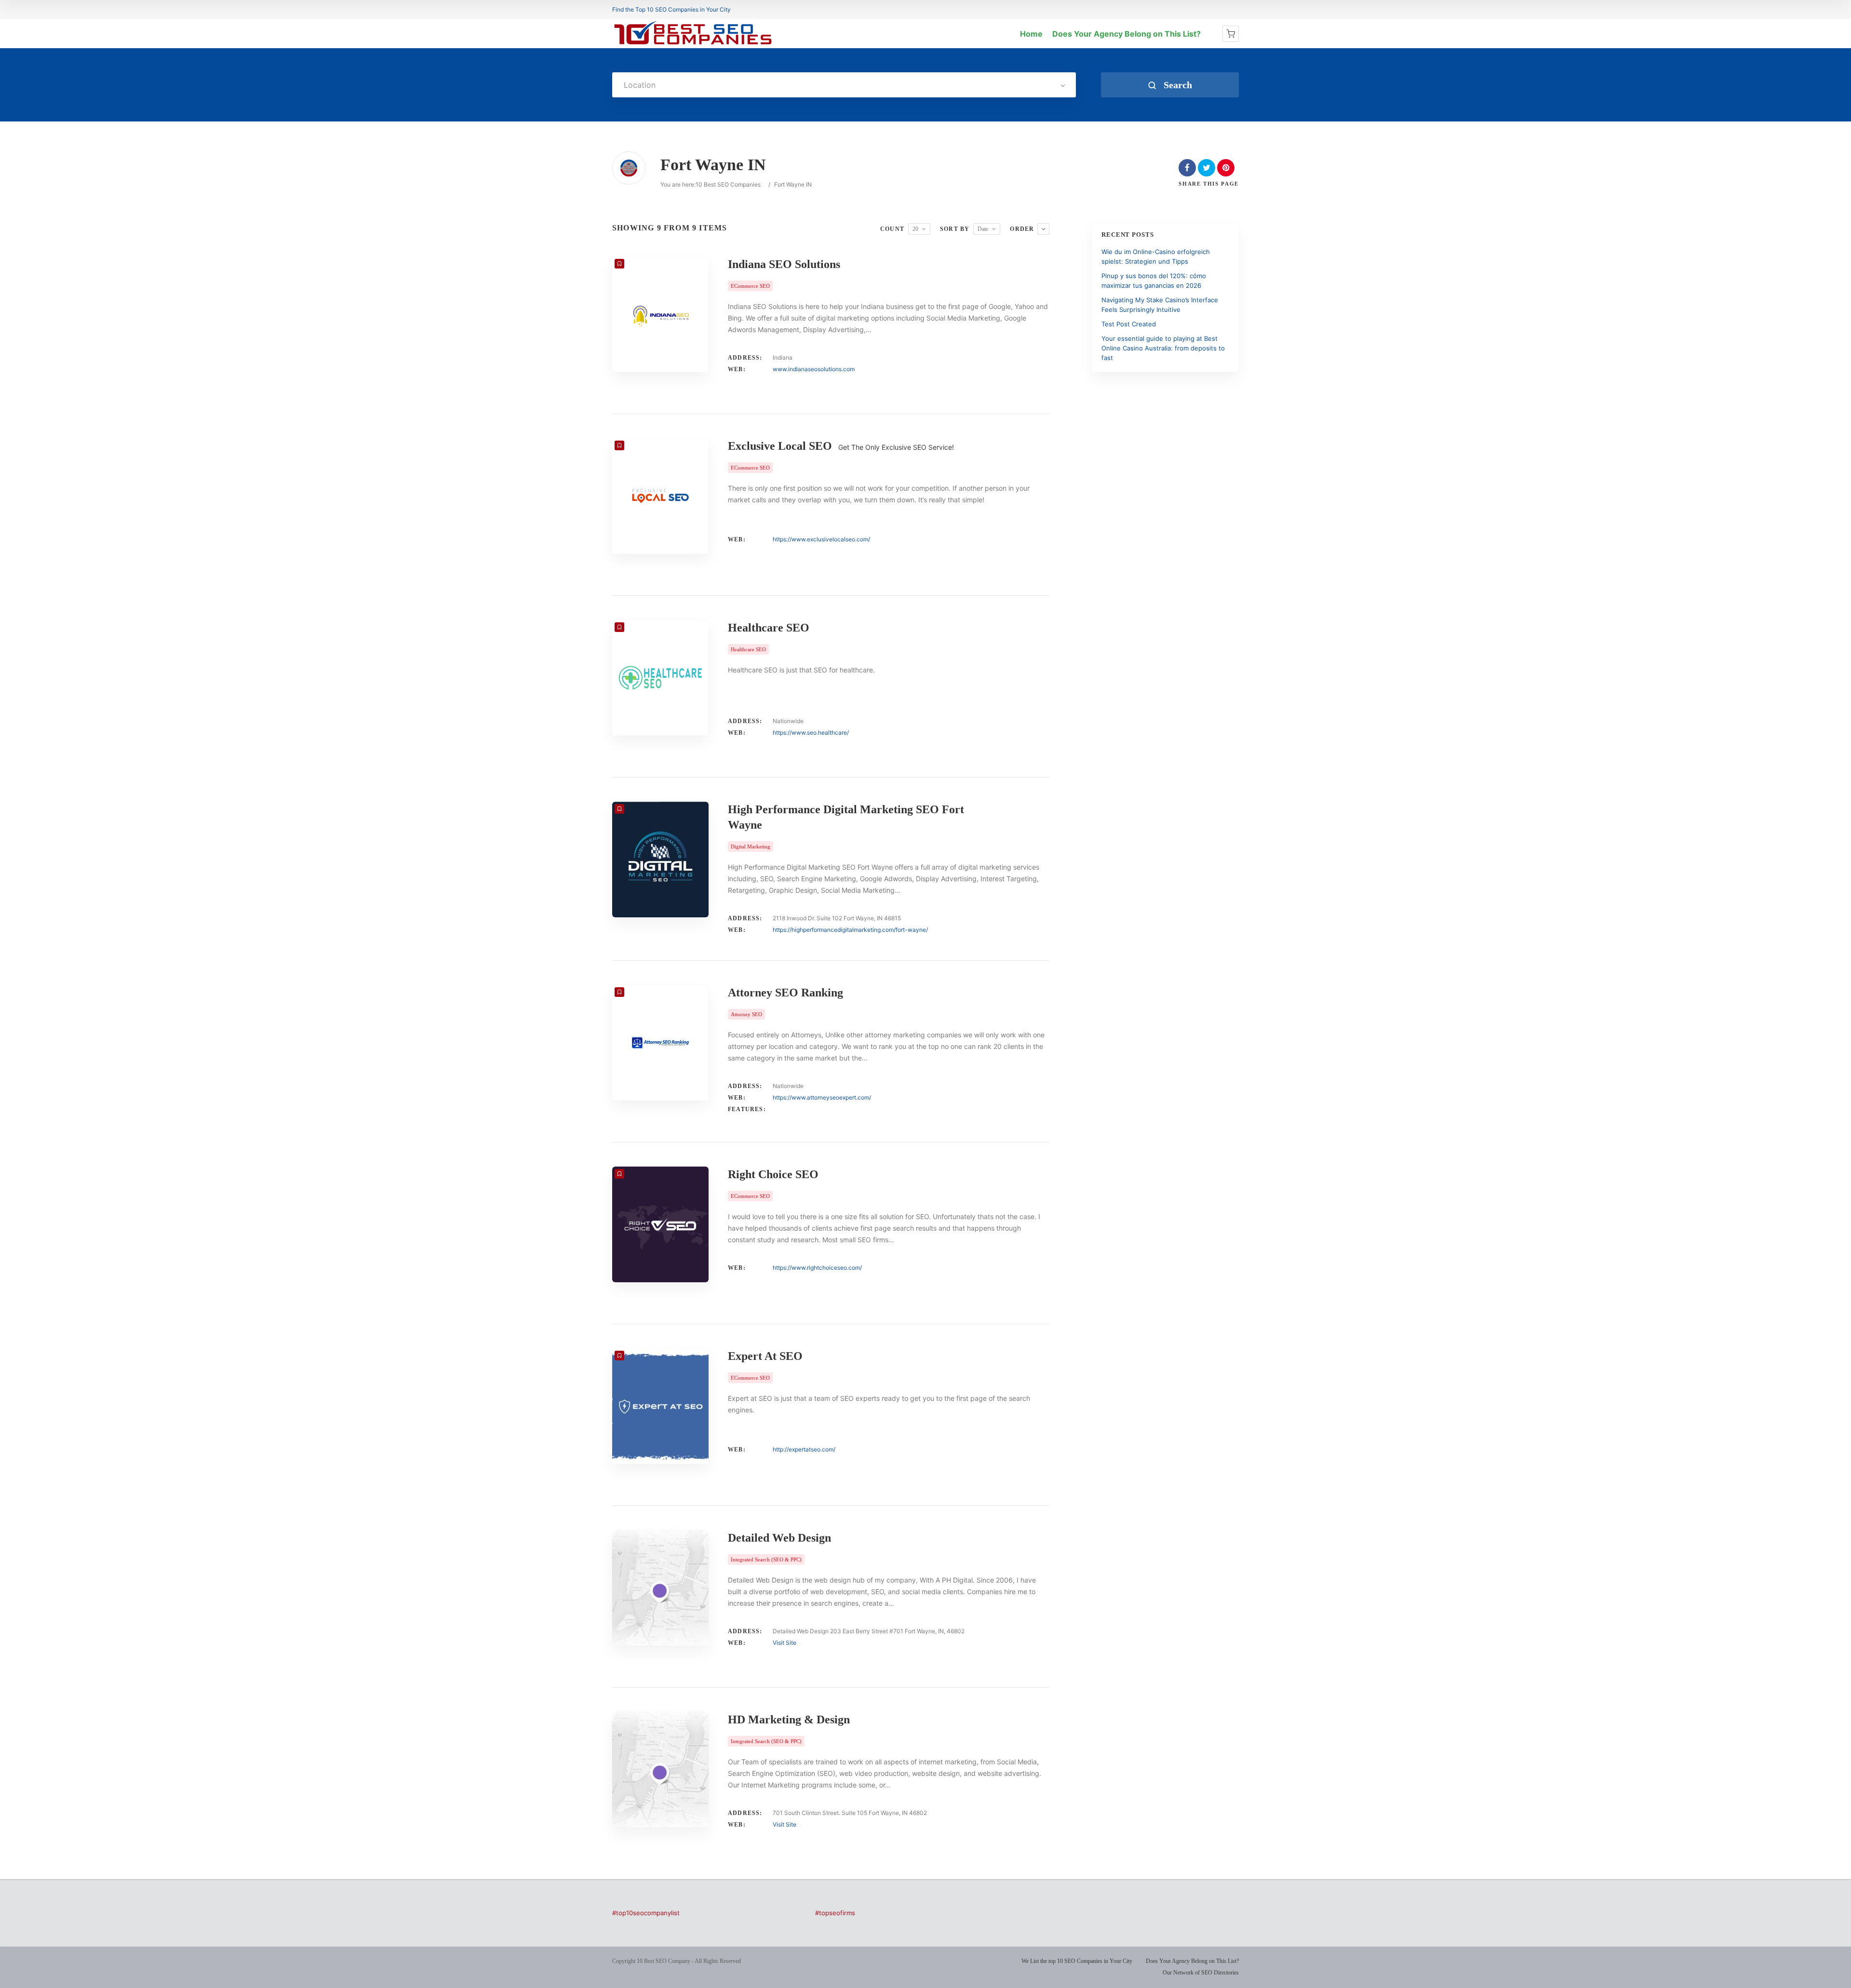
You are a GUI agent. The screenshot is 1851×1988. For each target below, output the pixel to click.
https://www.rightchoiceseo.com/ (817, 1268)
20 (915, 229)
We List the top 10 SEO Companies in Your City (1077, 1961)
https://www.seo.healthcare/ (811, 732)
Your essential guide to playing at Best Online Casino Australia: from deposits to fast (1163, 348)
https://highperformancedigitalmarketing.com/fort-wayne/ (850, 930)
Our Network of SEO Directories (1201, 1973)
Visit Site (785, 1643)
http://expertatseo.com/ (804, 1449)
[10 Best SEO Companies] (693, 44)
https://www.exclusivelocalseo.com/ (821, 539)
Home (1031, 34)
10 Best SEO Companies (728, 184)
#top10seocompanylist (646, 1913)
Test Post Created (1129, 324)
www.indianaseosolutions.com (814, 369)
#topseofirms (835, 1913)
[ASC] (1043, 229)
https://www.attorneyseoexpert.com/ (822, 1097)
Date (983, 229)
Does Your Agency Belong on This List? (1127, 34)
